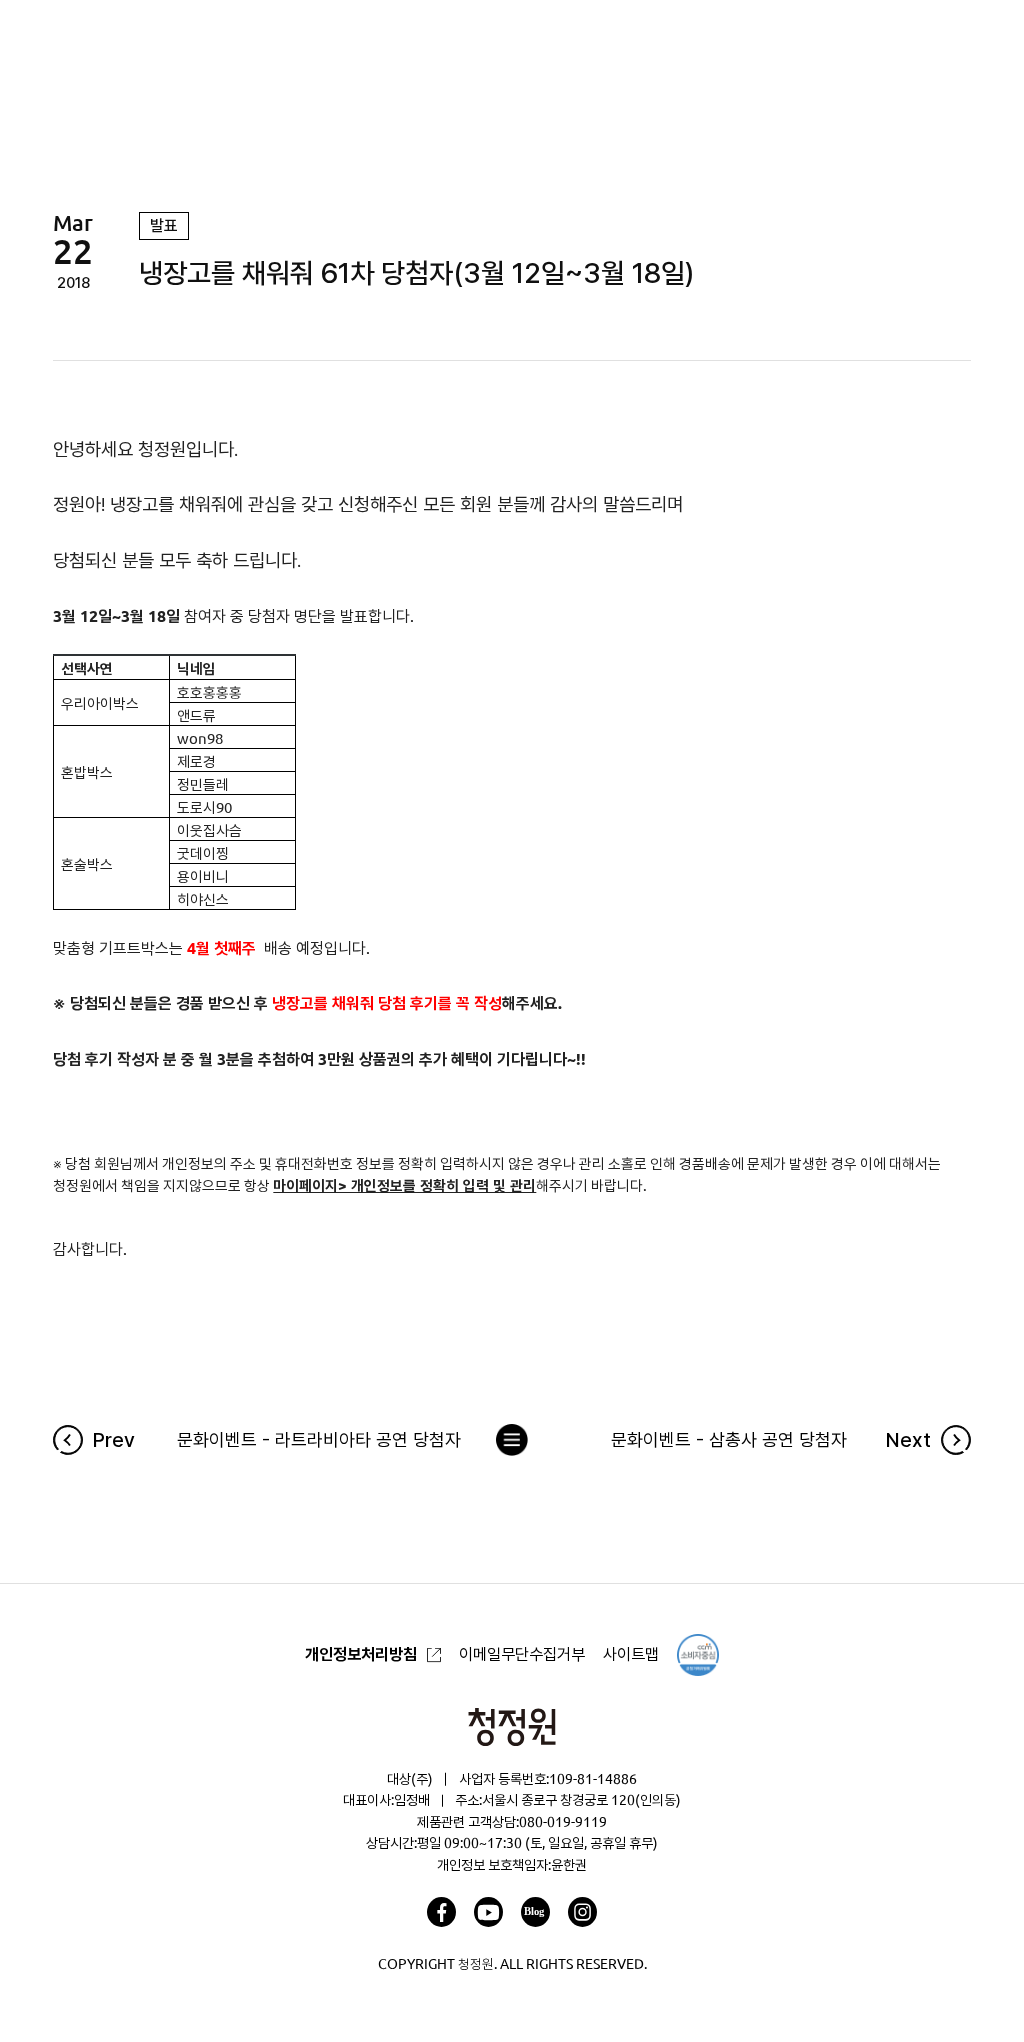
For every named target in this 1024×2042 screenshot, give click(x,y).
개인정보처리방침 (361, 1654)
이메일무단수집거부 (522, 1654)
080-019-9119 (563, 1822)
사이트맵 (631, 1654)
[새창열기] (441, 1911)
